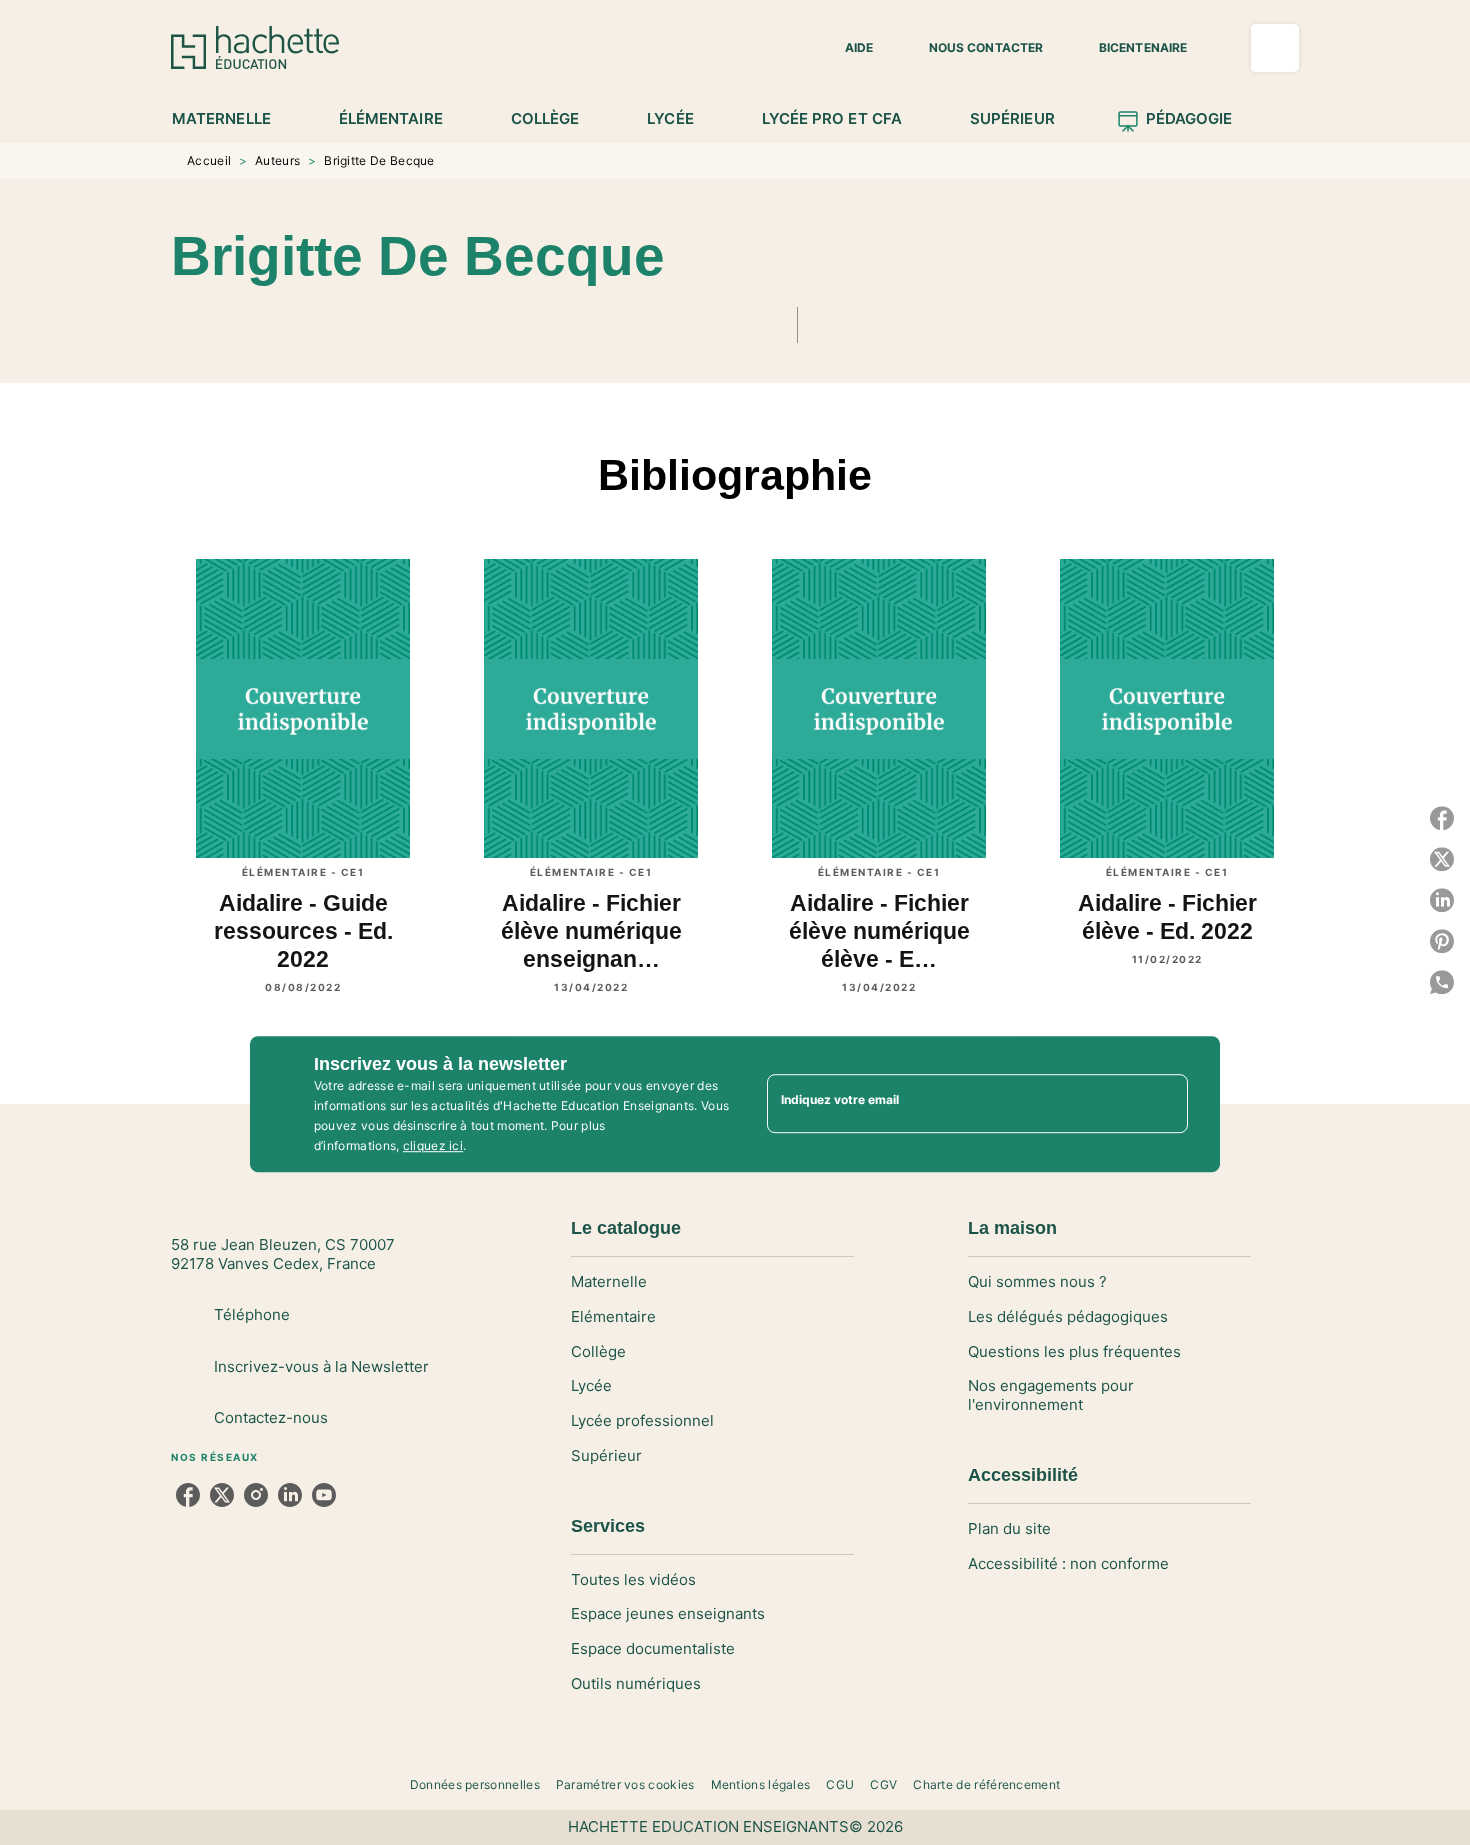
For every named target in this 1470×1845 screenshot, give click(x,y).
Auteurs (277, 160)
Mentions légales (761, 1784)
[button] (847, 48)
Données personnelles (475, 1784)
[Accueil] (255, 47)
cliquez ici (433, 1145)
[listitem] (188, 1495)
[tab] (232, 119)
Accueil (209, 160)
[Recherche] (1275, 48)
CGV (883, 1784)
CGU (840, 1784)
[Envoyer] (1164, 1104)
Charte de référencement (986, 1784)
